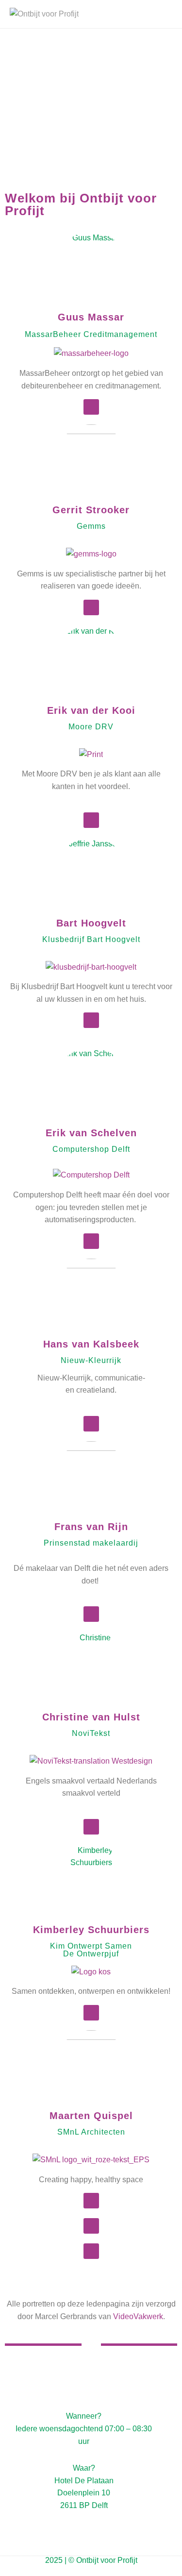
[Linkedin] (91, 407)
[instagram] (97, 2570)
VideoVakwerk (138, 2316)
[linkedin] (85, 2570)
